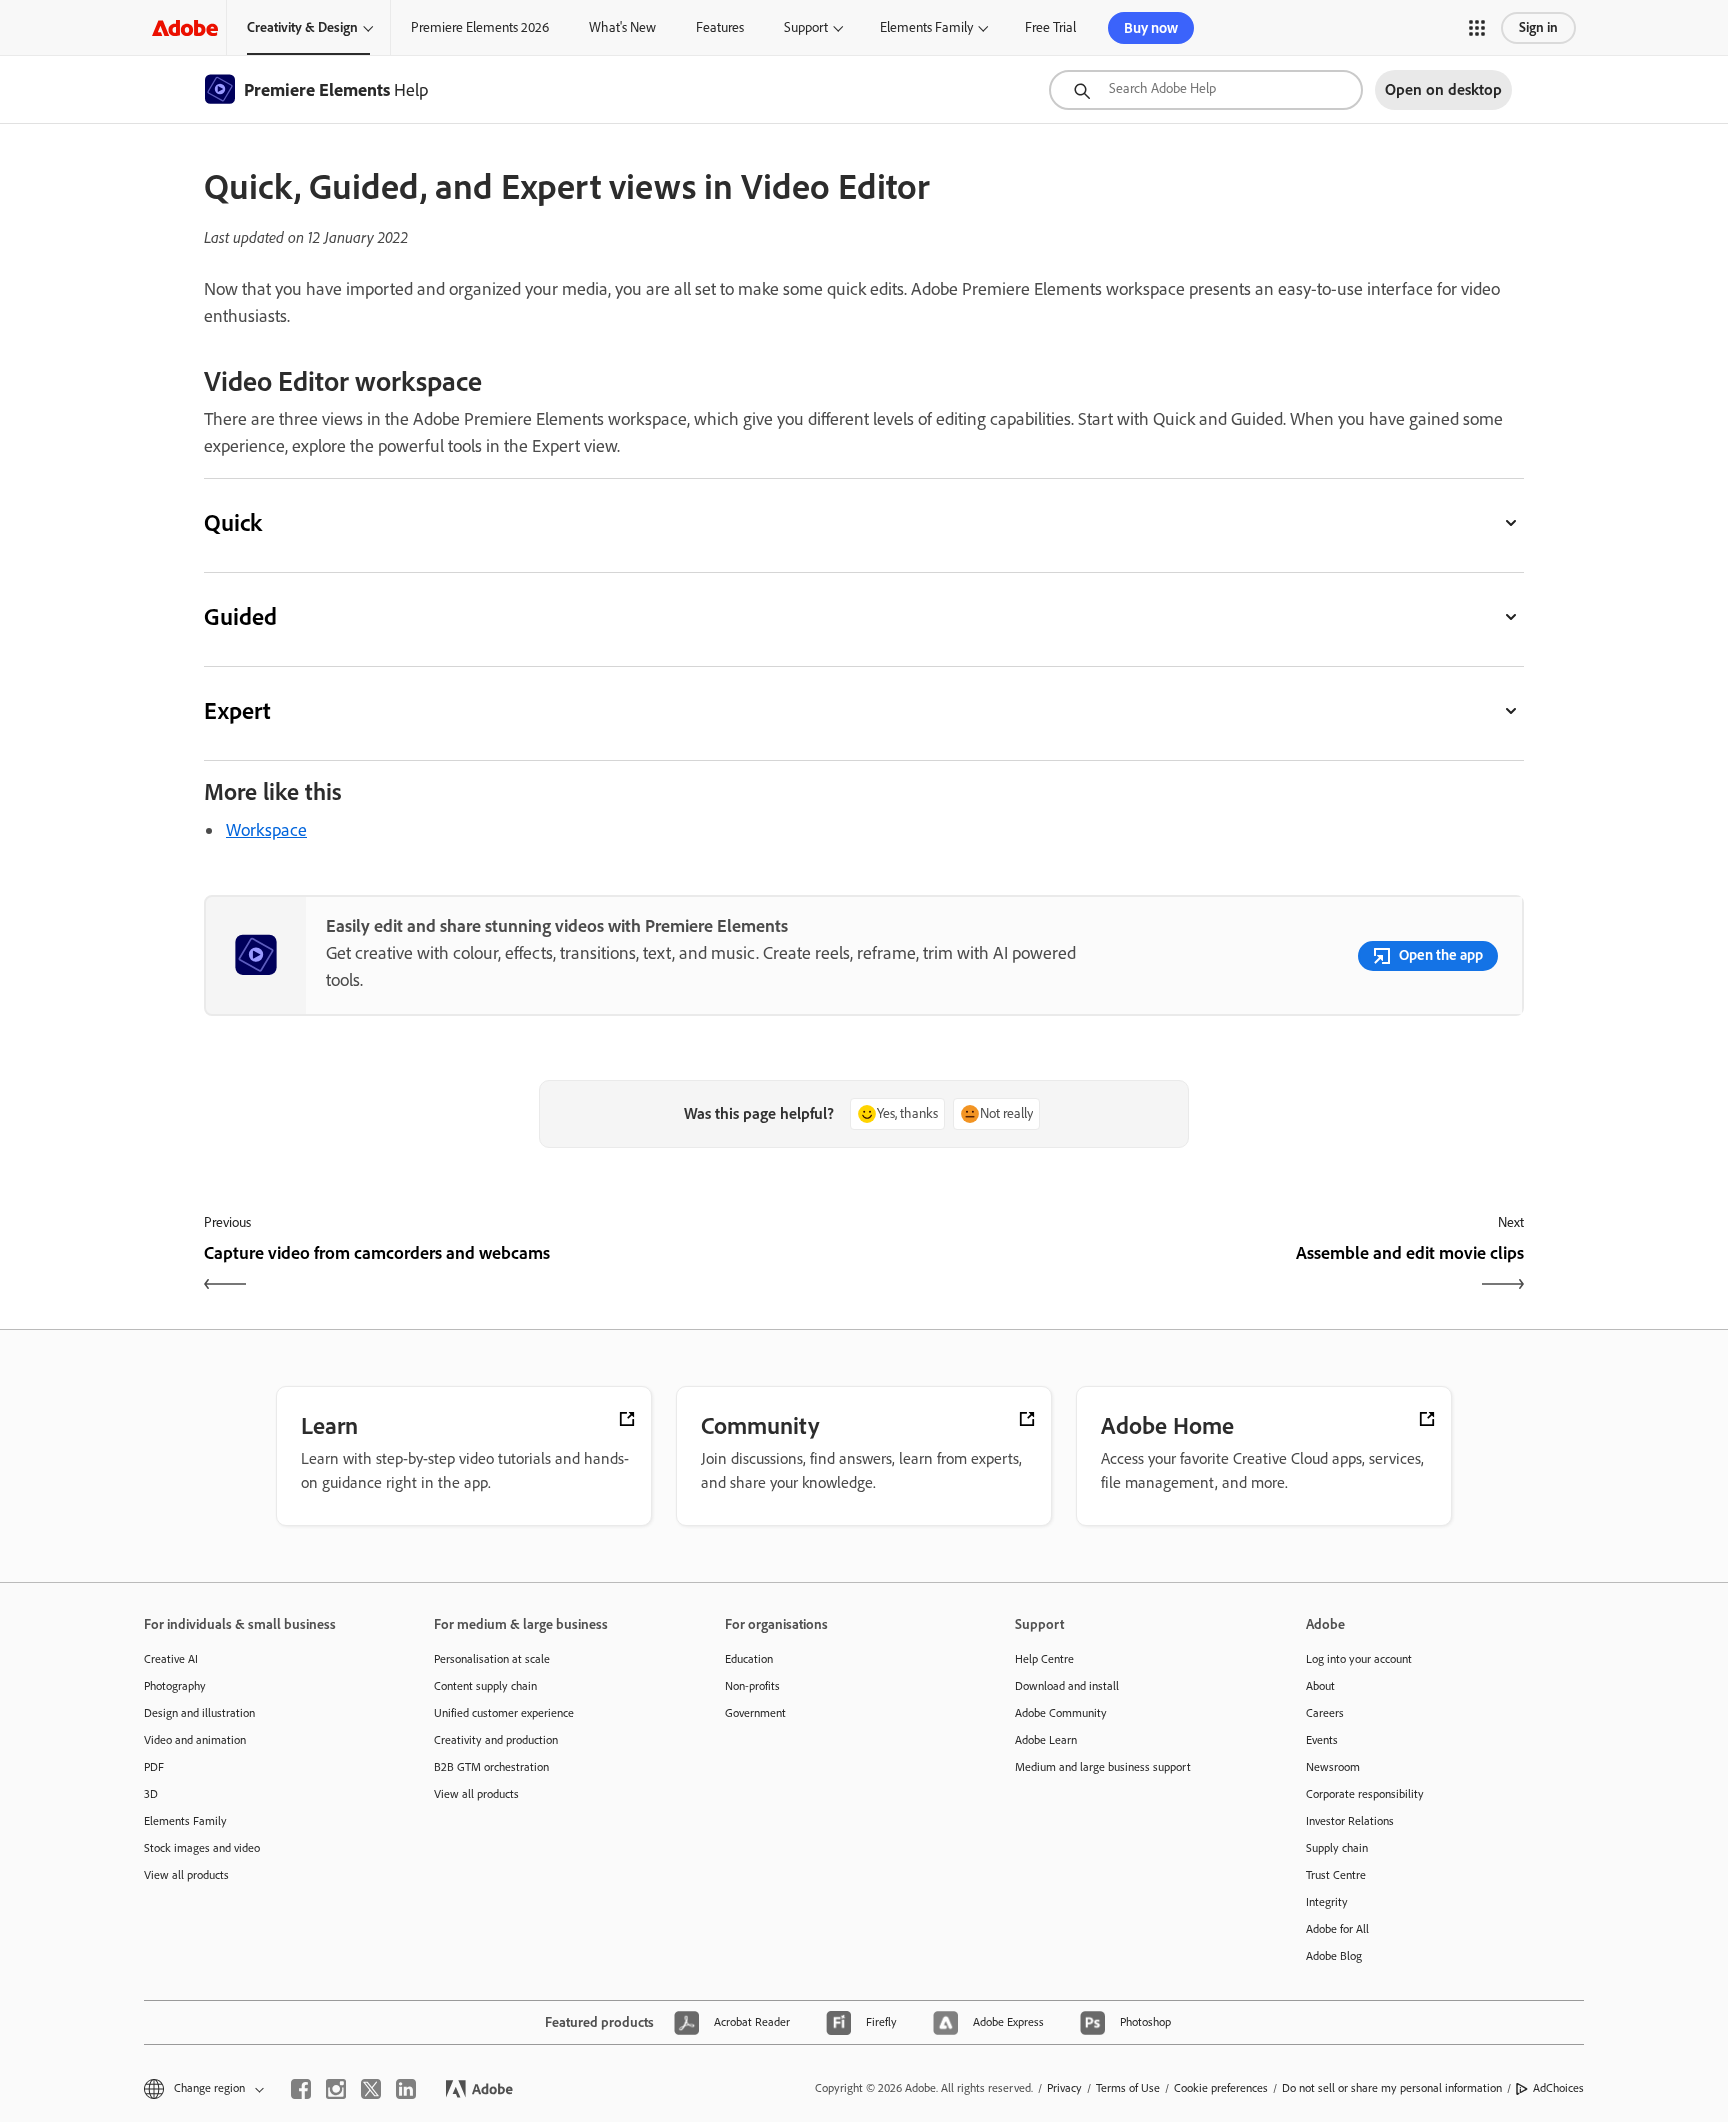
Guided (240, 616)
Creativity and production (496, 1740)
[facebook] (301, 2089)
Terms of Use (1128, 2088)
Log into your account (1359, 1659)
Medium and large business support (1103, 1767)
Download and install (1067, 1686)
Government (755, 1713)
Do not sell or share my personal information (1392, 2088)
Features (720, 27)
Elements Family (926, 27)
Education (749, 1659)
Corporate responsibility (1365, 1794)
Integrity (1327, 1902)
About (1320, 1686)
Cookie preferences (1221, 2088)
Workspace (266, 830)
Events (1322, 1740)
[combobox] (1206, 90)
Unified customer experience (504, 1713)
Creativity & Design (302, 27)
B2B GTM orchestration (491, 1767)
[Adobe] (185, 27)
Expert (237, 710)
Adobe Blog (1334, 1956)
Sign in (1538, 27)
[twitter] (371, 2089)
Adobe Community (1061, 1713)
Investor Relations (1350, 1821)
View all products (186, 1875)
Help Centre (1044, 1659)
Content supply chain (485, 1686)
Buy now (1151, 28)
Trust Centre (1336, 1875)
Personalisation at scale (492, 1659)
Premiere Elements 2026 (480, 27)
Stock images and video (202, 1848)
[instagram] (336, 2089)
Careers (1325, 1713)
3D (151, 1794)
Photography (175, 1686)
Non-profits (752, 1686)
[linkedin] (406, 2089)
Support (806, 27)
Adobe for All (1337, 1929)
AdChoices (1558, 2088)
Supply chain (1337, 1848)
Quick (233, 522)
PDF (154, 1767)
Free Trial (1050, 27)
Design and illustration (199, 1713)
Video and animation (195, 1740)
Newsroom (1333, 1767)
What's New (622, 27)
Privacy (1064, 2088)
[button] (1477, 28)
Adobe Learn (1046, 1740)
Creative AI (171, 1659)
